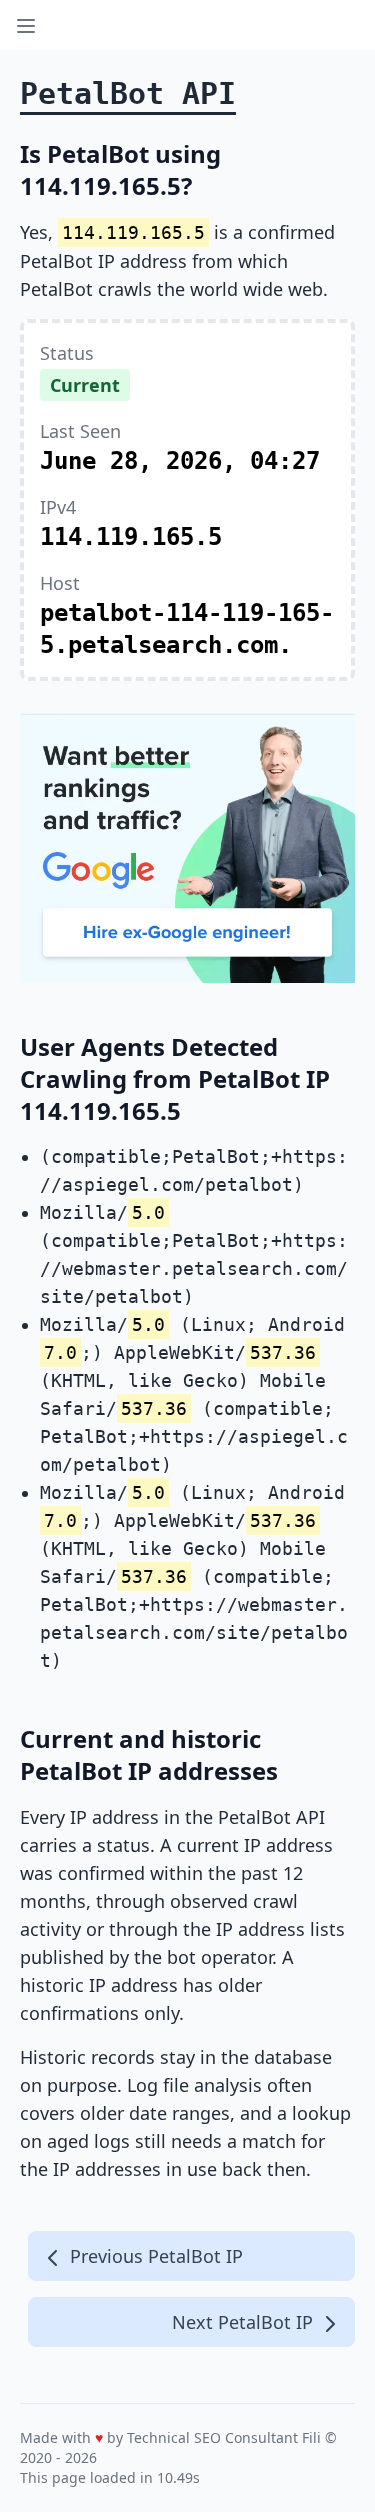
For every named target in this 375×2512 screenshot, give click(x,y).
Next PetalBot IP (245, 2322)
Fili (311, 2437)
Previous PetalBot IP (154, 2256)
